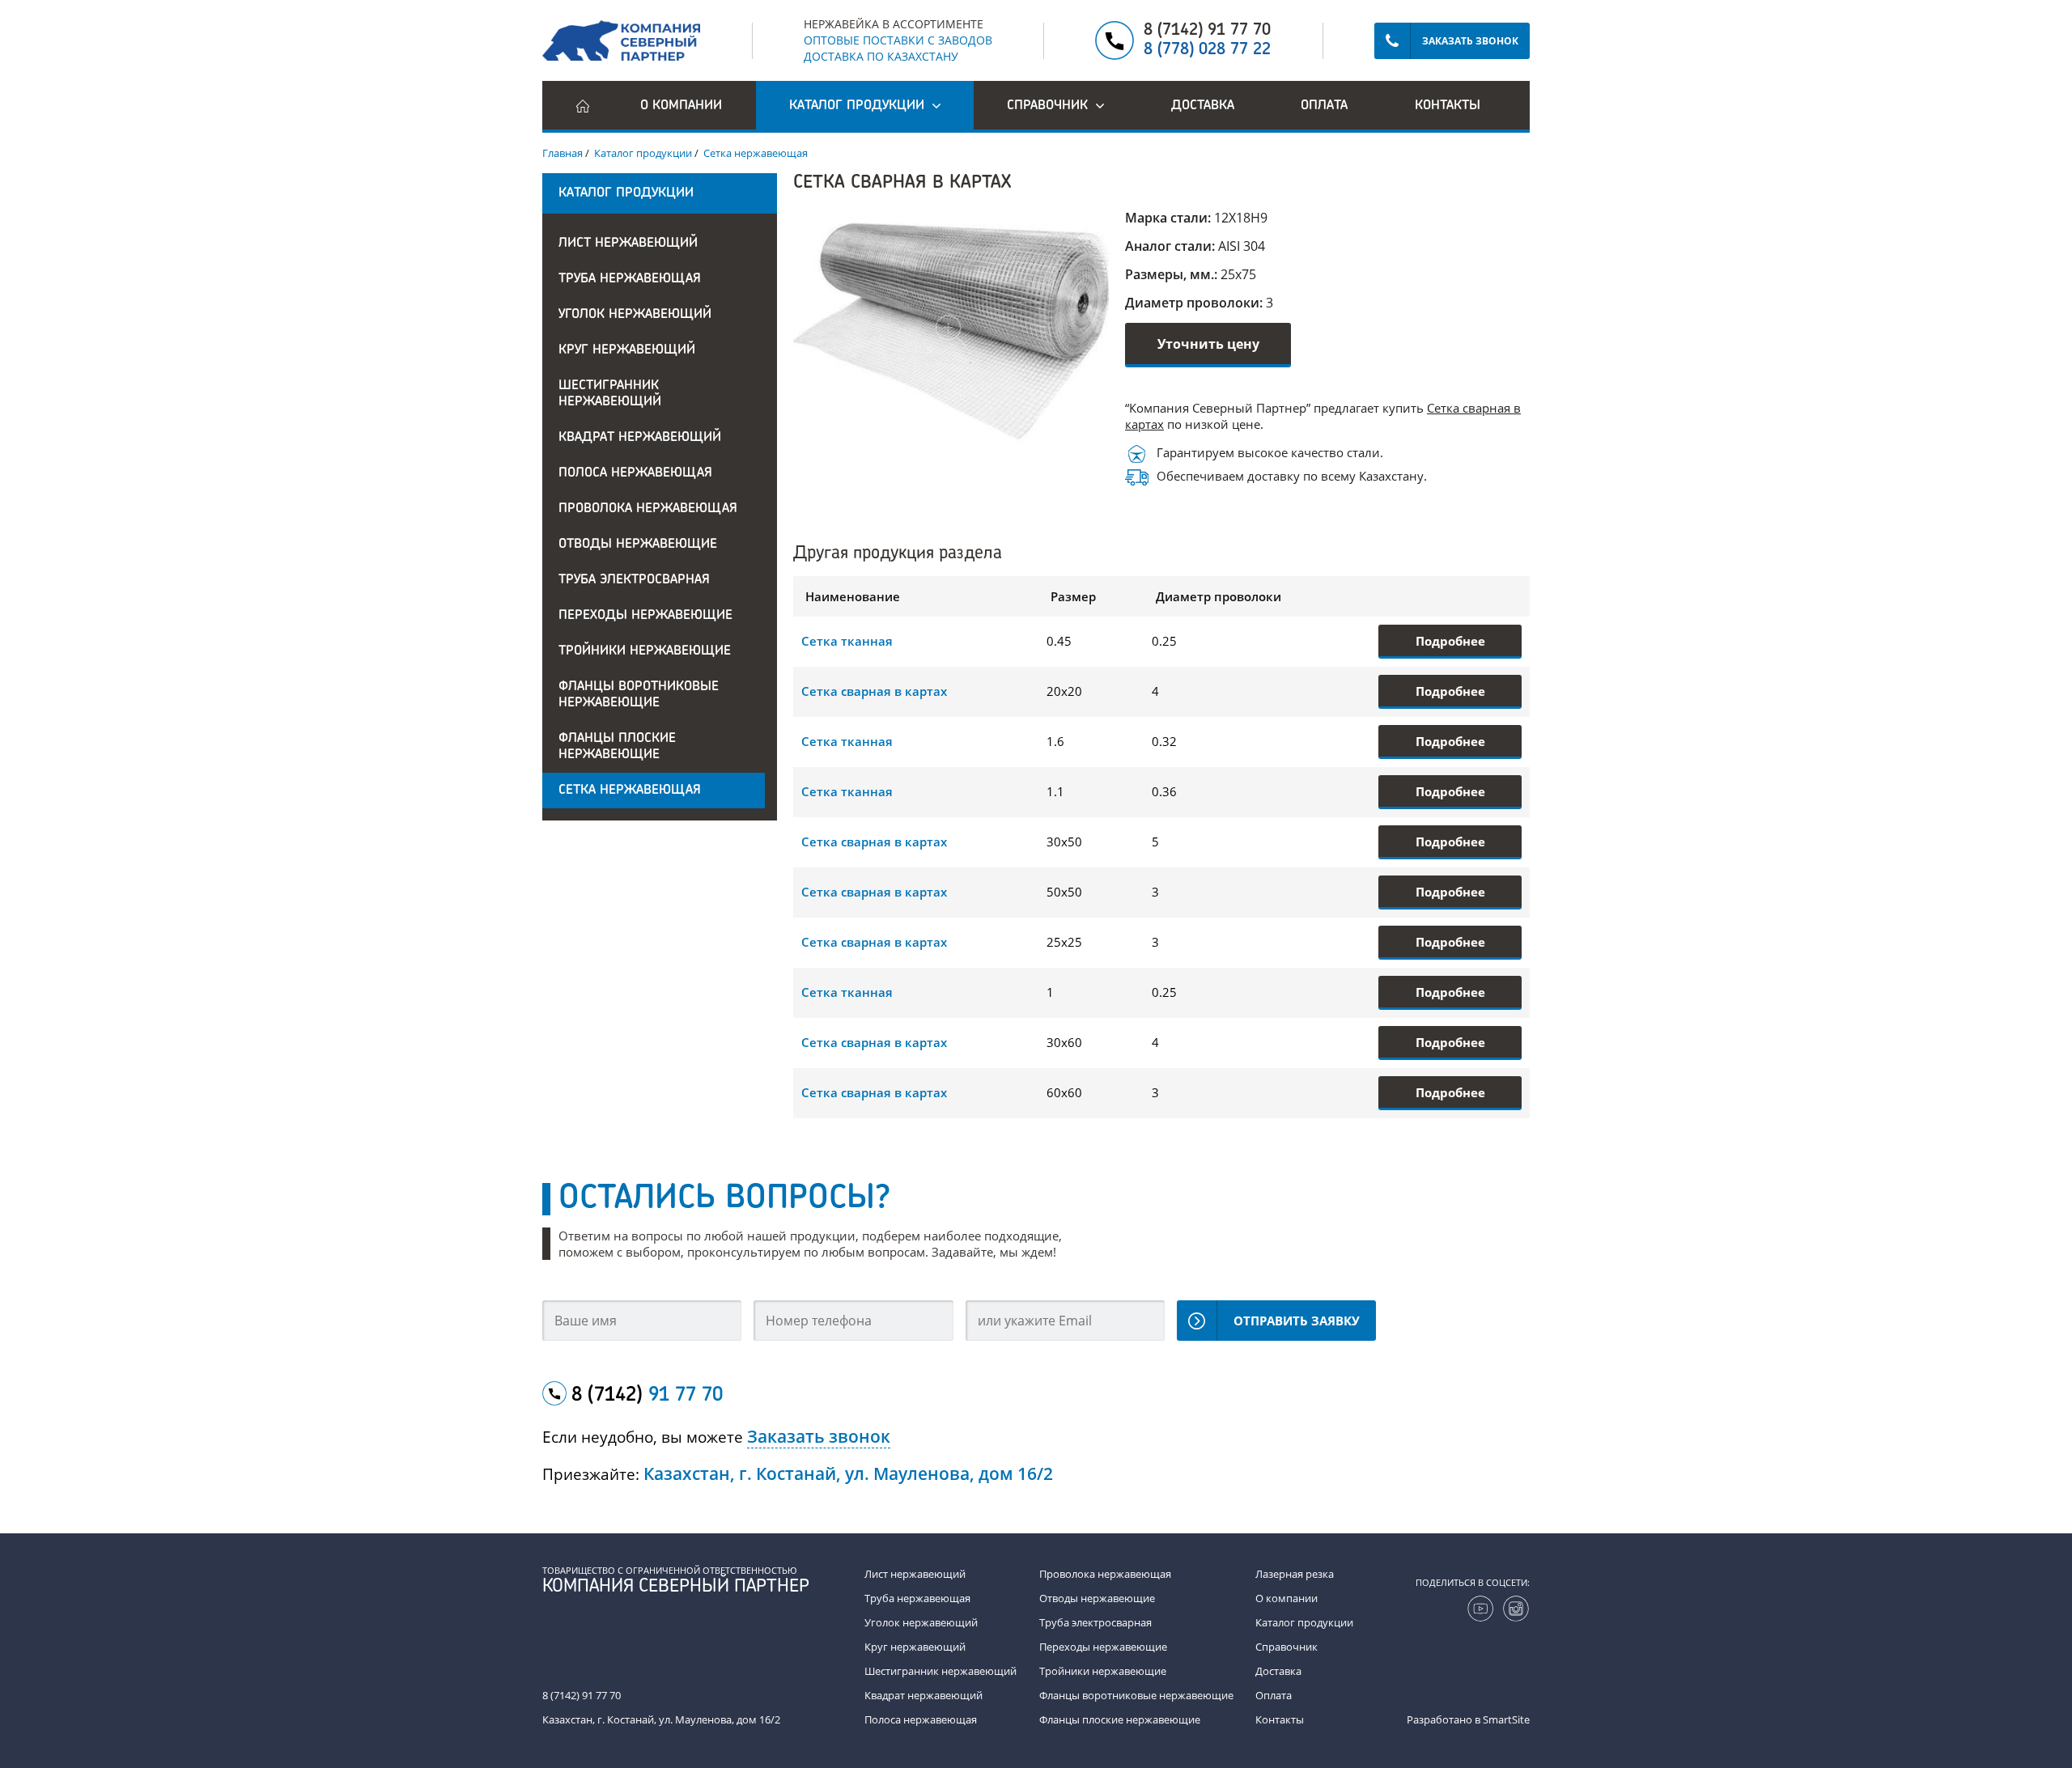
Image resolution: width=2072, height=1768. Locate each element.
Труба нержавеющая (630, 279)
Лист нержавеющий (628, 244)
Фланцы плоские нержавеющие (617, 747)
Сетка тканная (847, 641)
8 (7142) (647, 1396)
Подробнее (1450, 641)
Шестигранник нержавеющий (610, 394)
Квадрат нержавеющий (640, 438)
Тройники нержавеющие (645, 651)
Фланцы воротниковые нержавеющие (639, 695)
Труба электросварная (634, 580)
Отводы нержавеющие (638, 545)
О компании (681, 106)
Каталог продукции (1304, 1622)
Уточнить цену (1208, 344)
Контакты (1448, 106)
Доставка (1203, 106)
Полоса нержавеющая (635, 473)
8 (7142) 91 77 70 (1207, 31)
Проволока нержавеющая (648, 509)
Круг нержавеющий (627, 350)
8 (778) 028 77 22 (1207, 50)
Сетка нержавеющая (630, 791)
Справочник (1287, 1647)
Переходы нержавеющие (645, 616)
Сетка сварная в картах (874, 691)
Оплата (1324, 106)
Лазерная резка (1295, 1574)
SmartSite (1506, 1719)
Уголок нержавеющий (635, 315)
